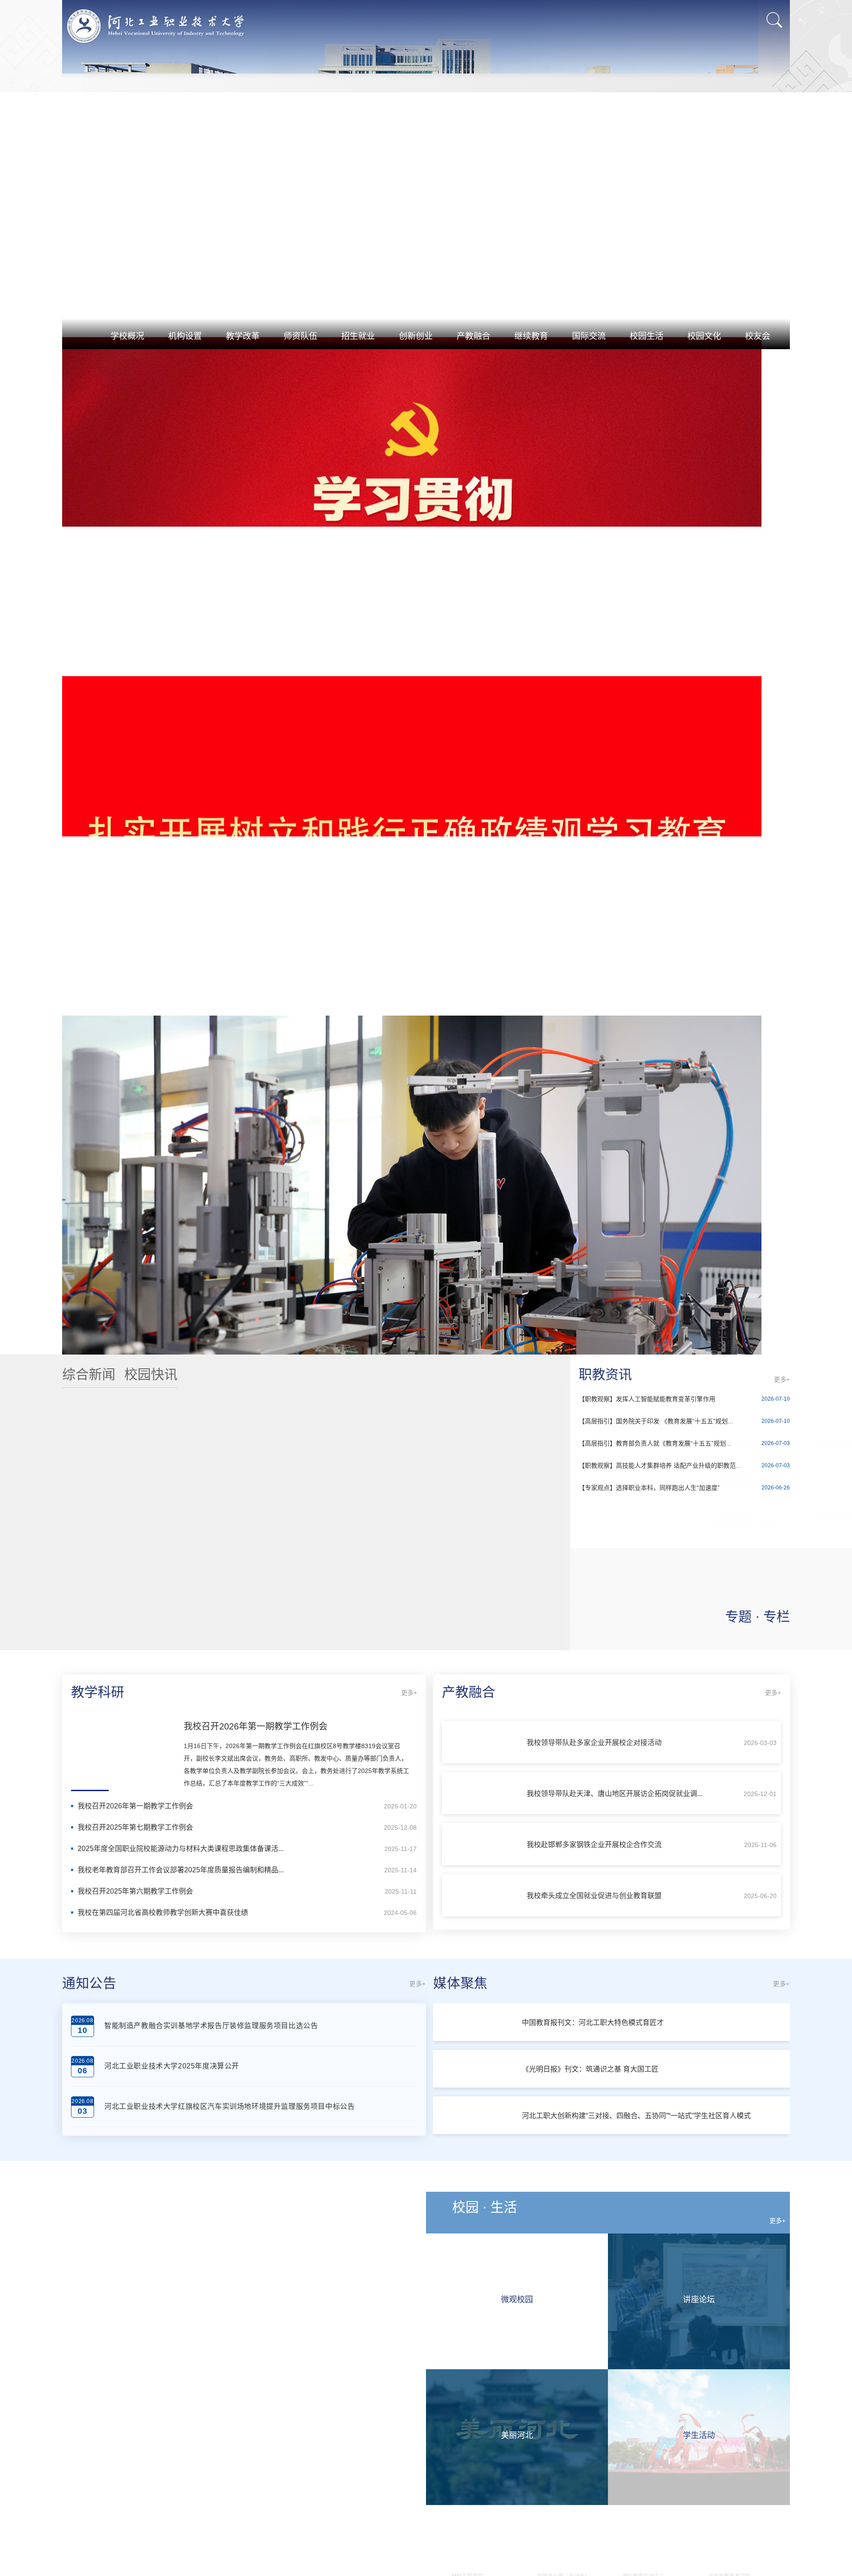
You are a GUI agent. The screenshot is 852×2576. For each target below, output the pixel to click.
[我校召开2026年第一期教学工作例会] (123, 2428)
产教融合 (473, 336)
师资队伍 (300, 336)
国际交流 (589, 336)
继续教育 (531, 336)
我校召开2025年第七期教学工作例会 (135, 2503)
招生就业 (358, 336)
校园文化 (704, 336)
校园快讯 (151, 2050)
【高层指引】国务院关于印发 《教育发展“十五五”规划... (656, 2097)
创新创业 (416, 336)
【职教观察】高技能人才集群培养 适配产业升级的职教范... (660, 2142)
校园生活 (647, 336)
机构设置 (185, 336)
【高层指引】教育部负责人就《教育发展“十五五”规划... (655, 2119)
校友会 (758, 336)
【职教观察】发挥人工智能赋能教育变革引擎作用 (647, 2075)
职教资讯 (605, 2050)
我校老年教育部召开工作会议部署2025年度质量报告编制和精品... (181, 2546)
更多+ (782, 2056)
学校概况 (127, 336)
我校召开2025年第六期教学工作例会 (135, 2567)
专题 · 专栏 (757, 2293)
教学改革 (243, 336)
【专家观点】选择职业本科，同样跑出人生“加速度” (649, 2164)
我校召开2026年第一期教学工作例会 (256, 2403)
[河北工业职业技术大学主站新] (155, 26)
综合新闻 (89, 2050)
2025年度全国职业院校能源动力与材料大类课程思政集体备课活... (181, 2525)
